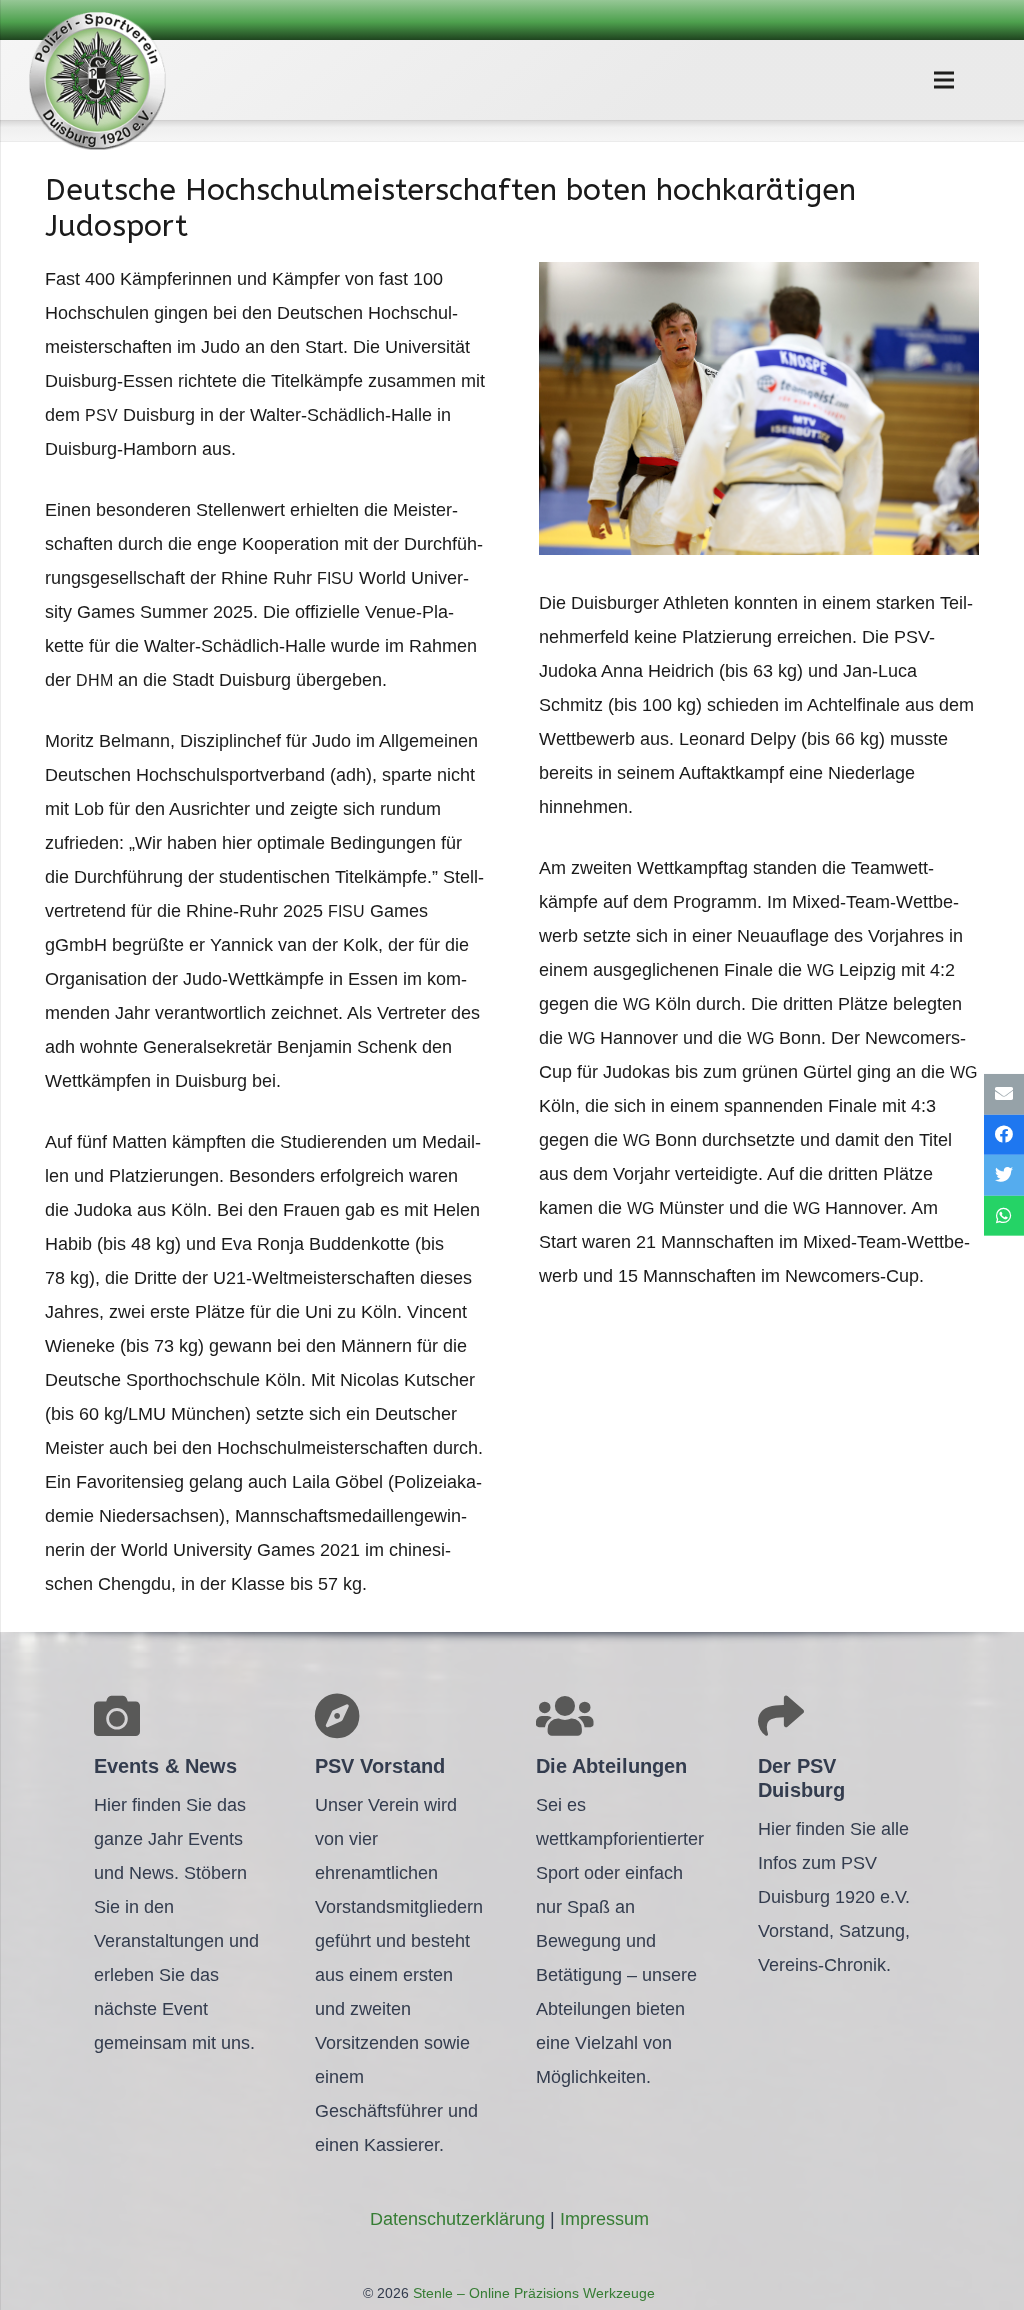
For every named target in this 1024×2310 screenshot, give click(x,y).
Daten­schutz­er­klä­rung (457, 2219)
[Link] (97, 80)
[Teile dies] (1004, 1134)
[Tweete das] (1004, 1175)
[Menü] (943, 80)
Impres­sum (604, 2219)
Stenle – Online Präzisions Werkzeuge (532, 2293)
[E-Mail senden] (1004, 1094)
